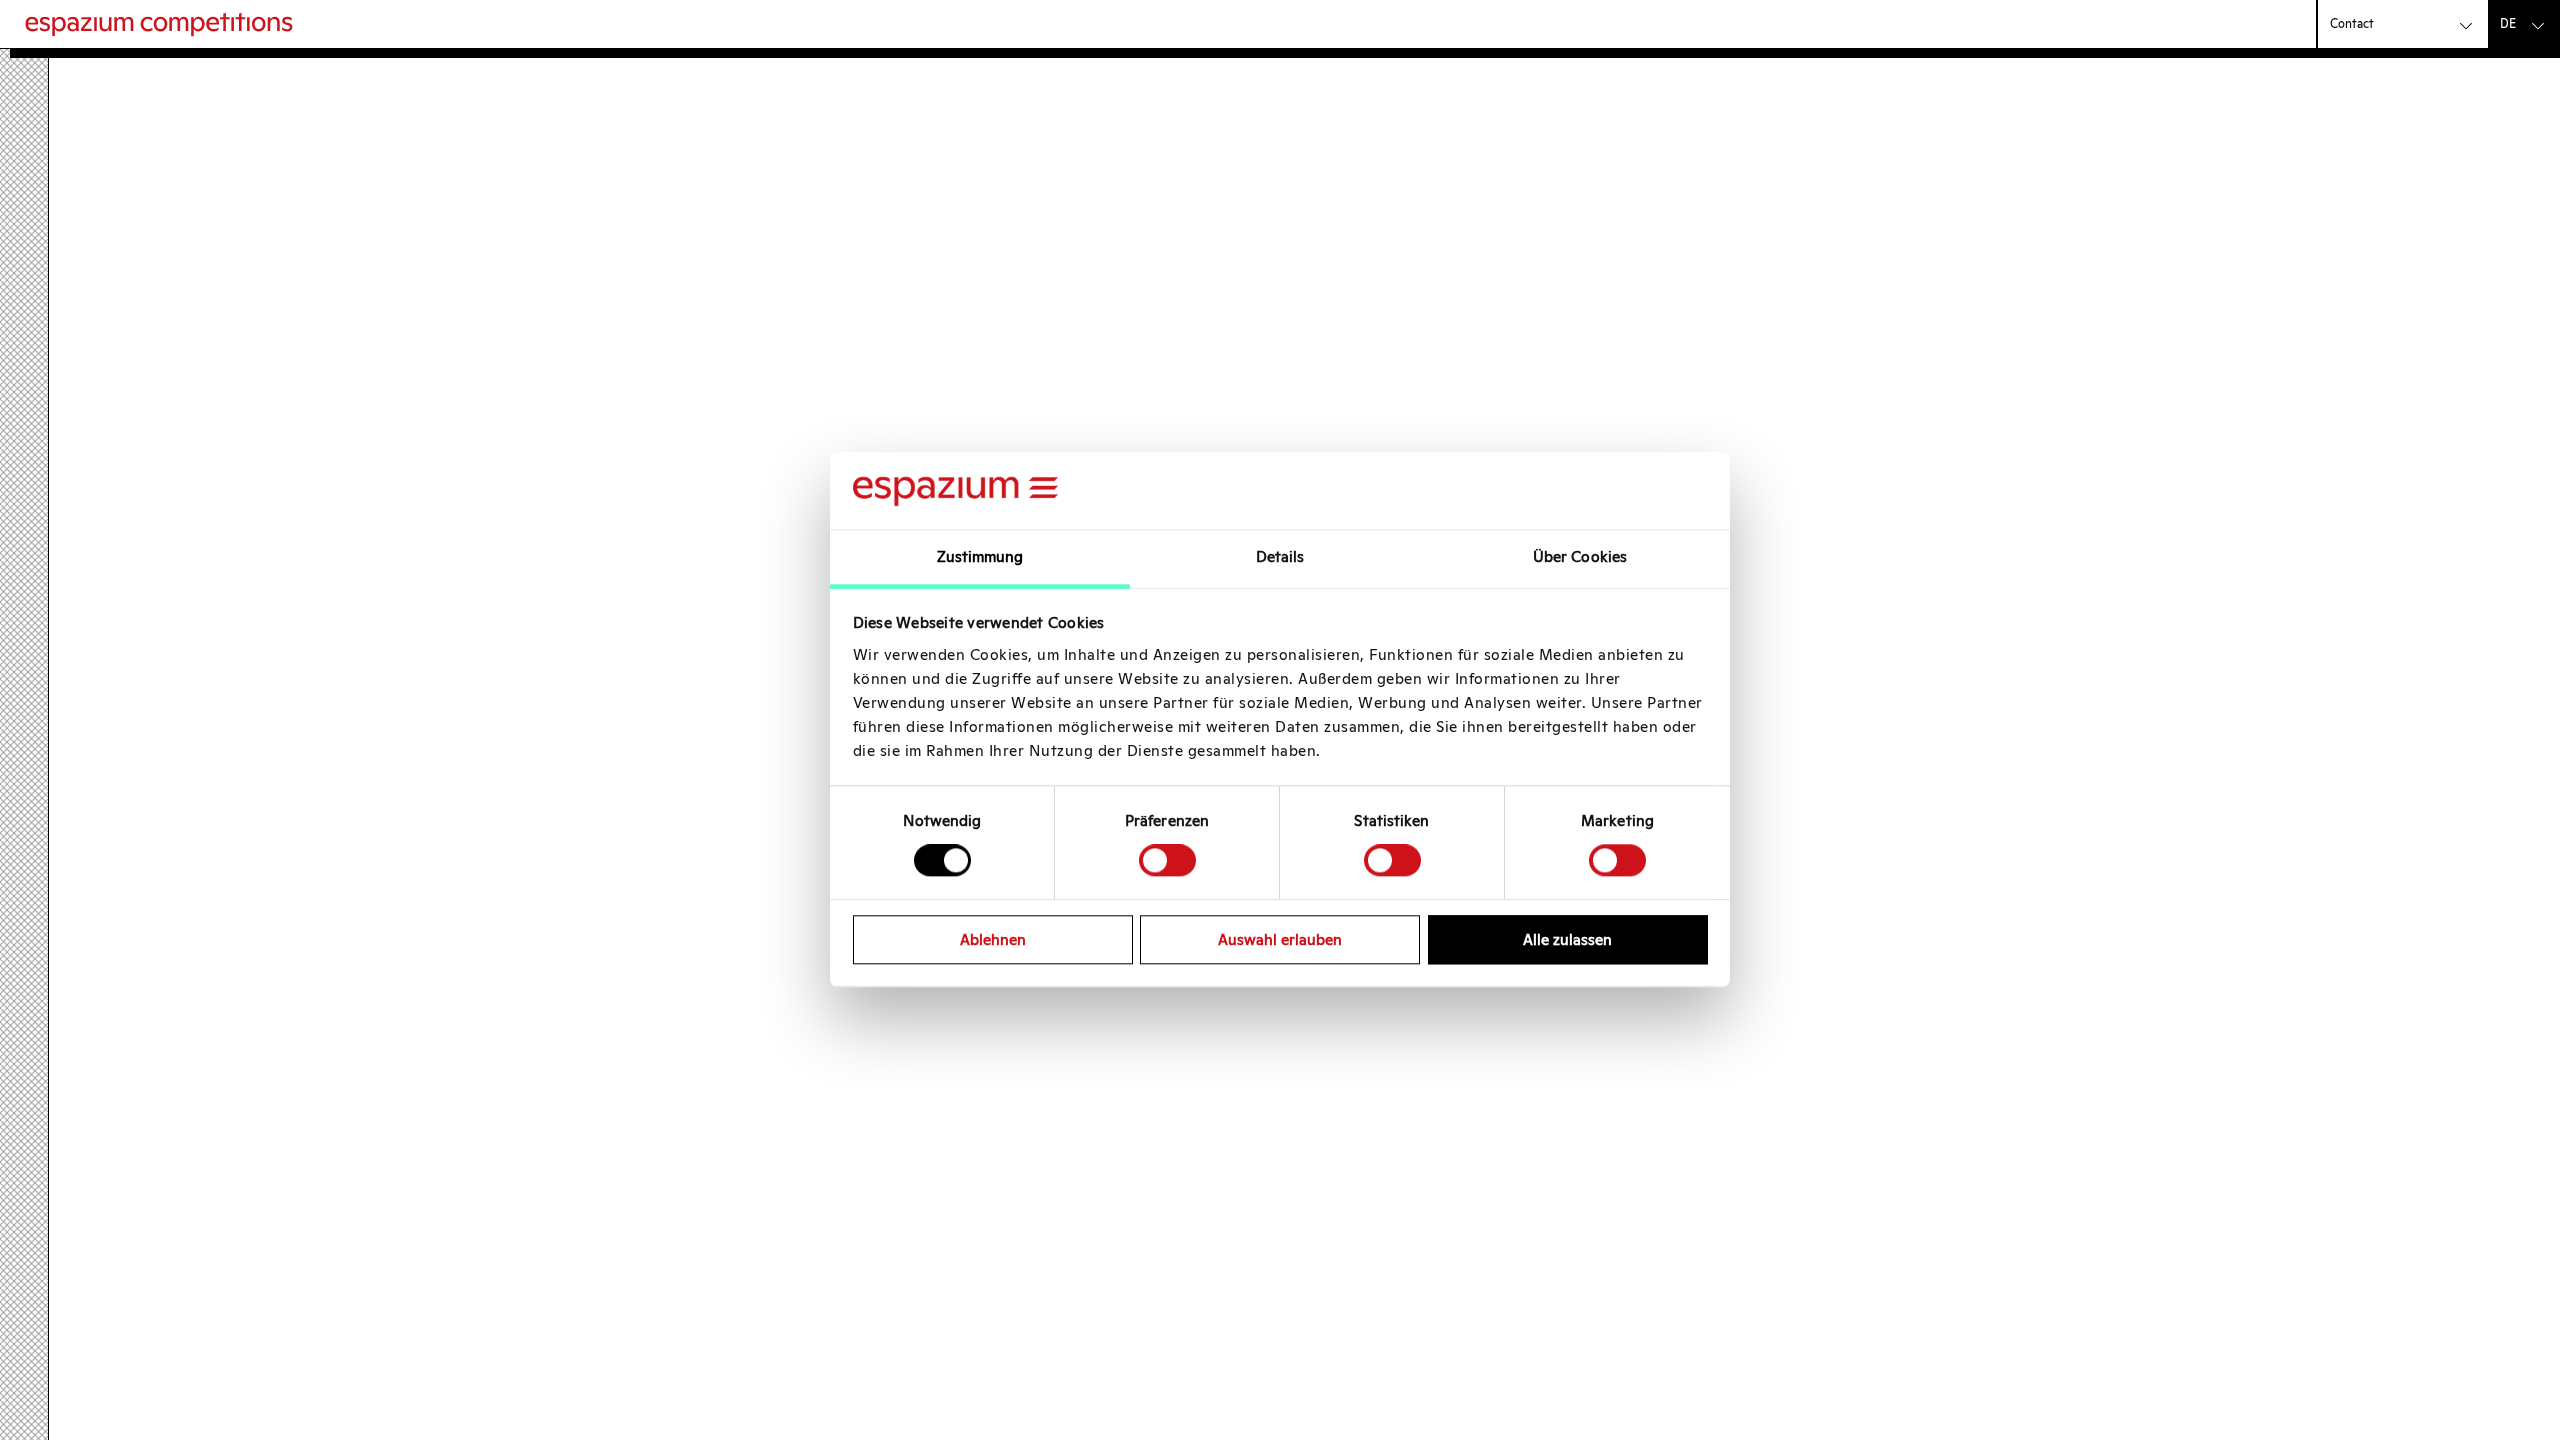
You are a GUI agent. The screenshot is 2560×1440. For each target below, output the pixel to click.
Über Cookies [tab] (1580, 556)
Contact (2352, 23)
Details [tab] (1280, 556)
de (2508, 23)
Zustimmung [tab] (980, 556)
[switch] (1167, 860)
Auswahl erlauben (1280, 939)
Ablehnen (993, 939)
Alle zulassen (1567, 939)
